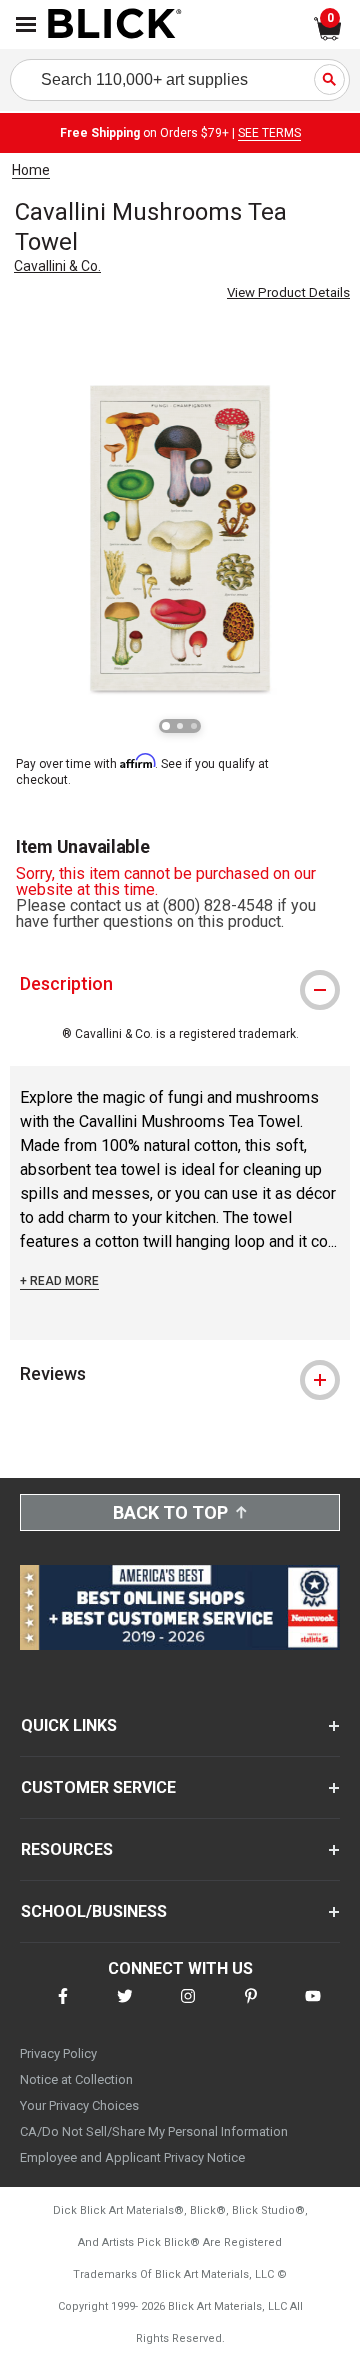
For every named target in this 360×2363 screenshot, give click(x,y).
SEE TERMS (269, 133)
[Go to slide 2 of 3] (180, 726)
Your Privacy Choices (79, 2105)
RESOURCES (67, 1849)
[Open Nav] (26, 24)
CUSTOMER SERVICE (98, 1787)
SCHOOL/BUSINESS (94, 1911)
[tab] (180, 984)
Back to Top (170, 1512)
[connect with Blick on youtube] (313, 2008)
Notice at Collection (76, 2079)
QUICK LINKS (69, 1725)
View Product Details (288, 292)
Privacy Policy (58, 2053)
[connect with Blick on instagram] (188, 2008)
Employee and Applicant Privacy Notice (132, 2157)
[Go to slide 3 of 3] (194, 726)
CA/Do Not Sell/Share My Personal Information (154, 2131)
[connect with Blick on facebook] (63, 2008)
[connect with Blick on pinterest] (251, 2008)
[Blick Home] (115, 25)
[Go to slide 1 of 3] (166, 726)
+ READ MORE (59, 1281)
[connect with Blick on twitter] (125, 2008)
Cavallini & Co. (57, 266)
